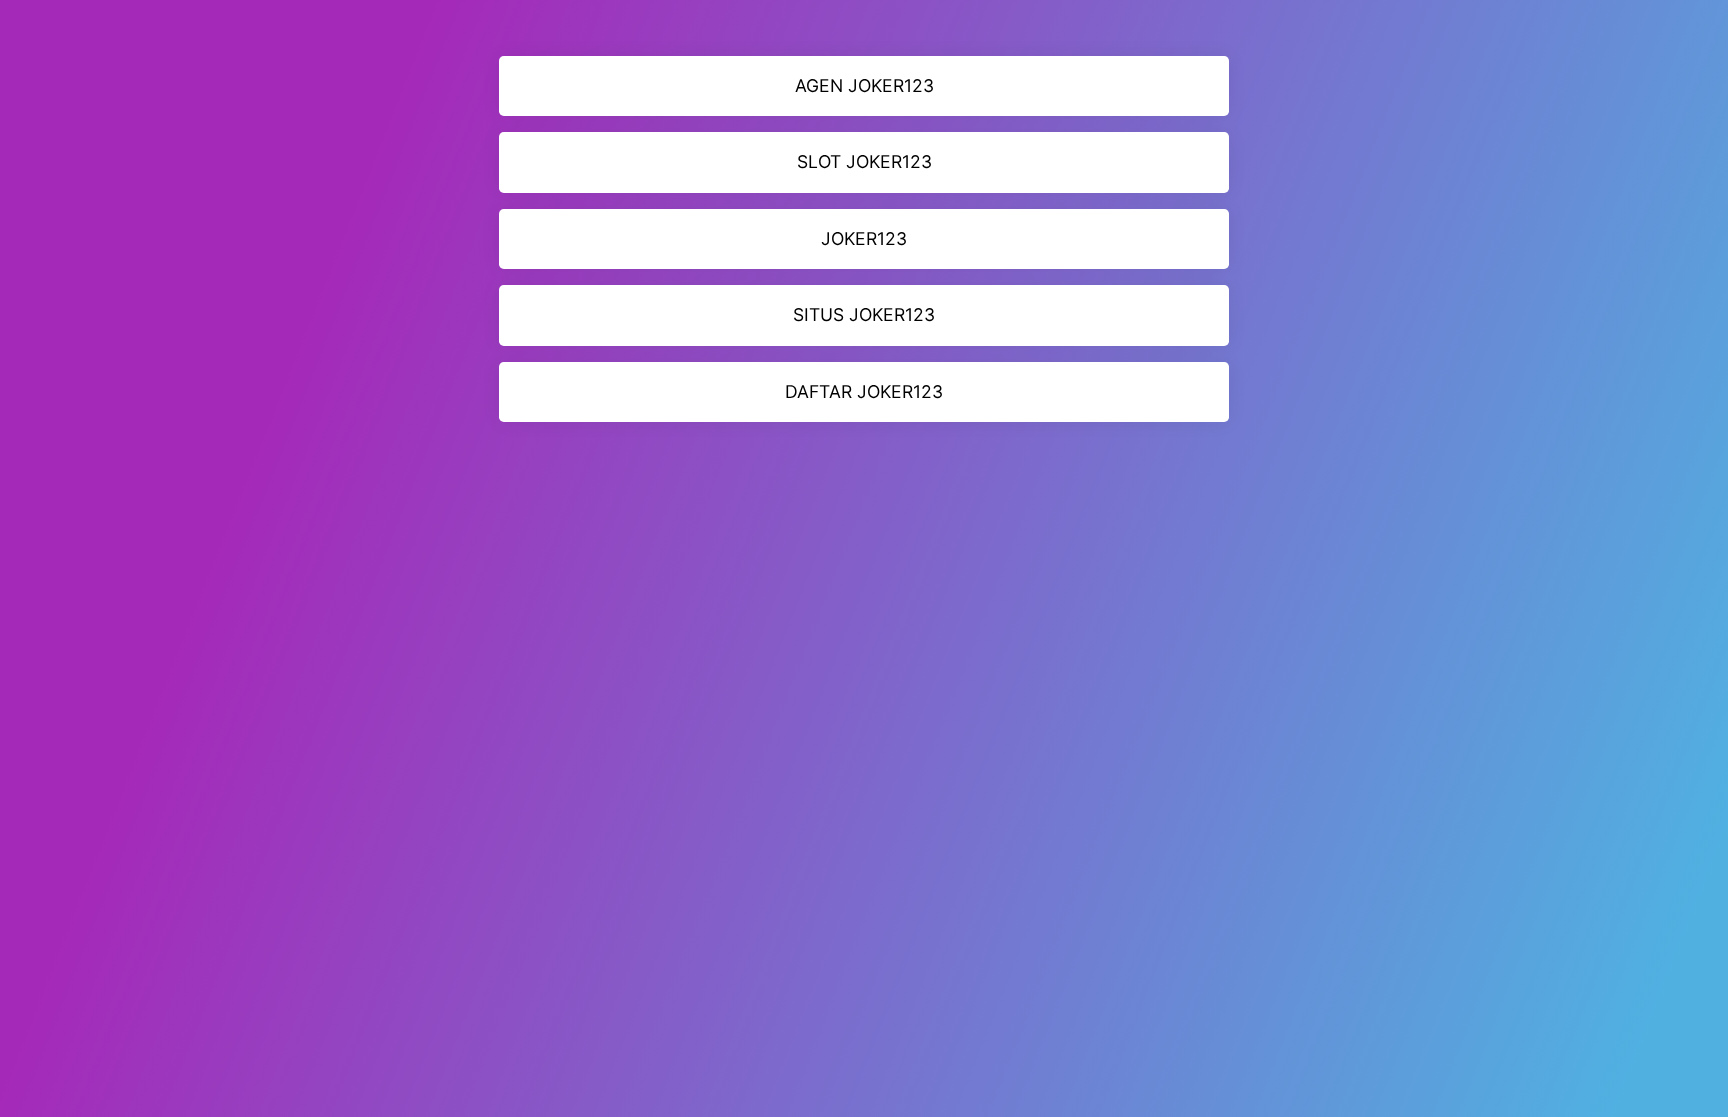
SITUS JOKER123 (864, 314)
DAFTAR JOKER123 (864, 391)
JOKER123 (864, 238)
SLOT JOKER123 (864, 161)
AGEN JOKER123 (864, 85)
